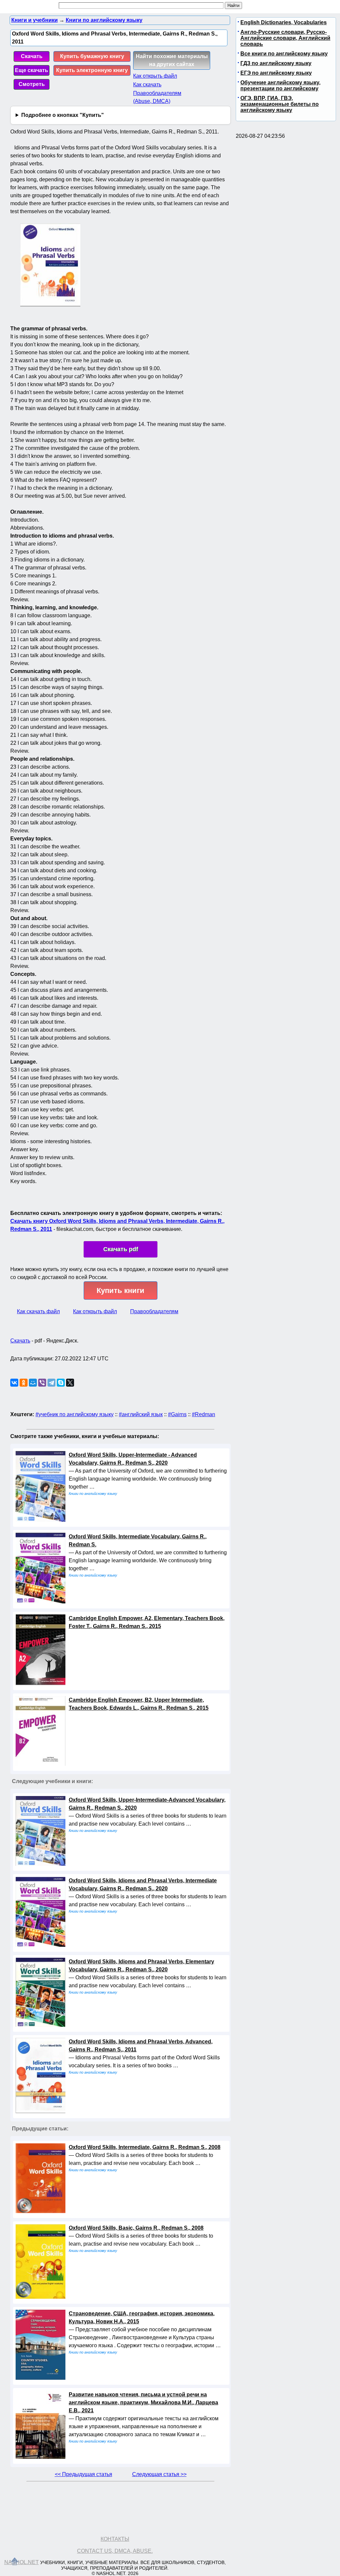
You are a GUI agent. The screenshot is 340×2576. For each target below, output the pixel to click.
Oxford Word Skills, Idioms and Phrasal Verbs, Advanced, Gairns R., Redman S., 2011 (141, 2046)
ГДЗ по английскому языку (276, 63)
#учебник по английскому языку (75, 1414)
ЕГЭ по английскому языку (276, 73)
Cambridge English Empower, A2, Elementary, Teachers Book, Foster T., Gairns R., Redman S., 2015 (147, 1622)
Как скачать (147, 85)
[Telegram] (51, 1383)
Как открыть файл (155, 76)
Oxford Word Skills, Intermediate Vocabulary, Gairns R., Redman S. (138, 1541)
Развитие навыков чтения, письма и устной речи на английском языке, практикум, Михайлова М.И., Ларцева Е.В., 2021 (143, 2403)
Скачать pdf (121, 1249)
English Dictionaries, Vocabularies (284, 22)
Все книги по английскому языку (284, 54)
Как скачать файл (38, 1311)
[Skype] (61, 1383)
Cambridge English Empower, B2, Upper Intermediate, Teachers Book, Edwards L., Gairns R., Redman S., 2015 (139, 1704)
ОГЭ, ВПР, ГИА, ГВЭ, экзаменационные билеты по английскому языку (280, 104)
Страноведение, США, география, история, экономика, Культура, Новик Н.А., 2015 (142, 2318)
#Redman (204, 1414)
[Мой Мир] (33, 1383)
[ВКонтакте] (14, 1383)
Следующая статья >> (159, 2474)
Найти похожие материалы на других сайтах (172, 60)
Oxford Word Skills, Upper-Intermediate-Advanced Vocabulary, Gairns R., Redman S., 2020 (147, 1804)
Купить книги (121, 1290)
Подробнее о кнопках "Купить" (63, 115)
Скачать (32, 56)
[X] (70, 1383)
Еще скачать (32, 70)
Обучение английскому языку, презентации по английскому (280, 86)
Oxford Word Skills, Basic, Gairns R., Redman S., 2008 (136, 2228)
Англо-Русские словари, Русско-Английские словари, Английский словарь (285, 38)
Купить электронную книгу (92, 70)
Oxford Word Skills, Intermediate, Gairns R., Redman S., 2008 (145, 2147)
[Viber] (42, 1383)
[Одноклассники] (24, 1383)
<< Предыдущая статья (84, 2474)
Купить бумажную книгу (92, 56)
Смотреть (32, 84)
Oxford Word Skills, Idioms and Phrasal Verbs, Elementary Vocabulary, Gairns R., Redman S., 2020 (141, 1966)
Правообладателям (154, 1311)
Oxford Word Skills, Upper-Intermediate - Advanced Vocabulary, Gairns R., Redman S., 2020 (133, 1459)
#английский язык (141, 1414)
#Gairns (177, 1414)
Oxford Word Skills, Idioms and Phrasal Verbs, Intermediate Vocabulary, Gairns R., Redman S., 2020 (143, 1885)
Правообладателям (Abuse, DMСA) (157, 97)
